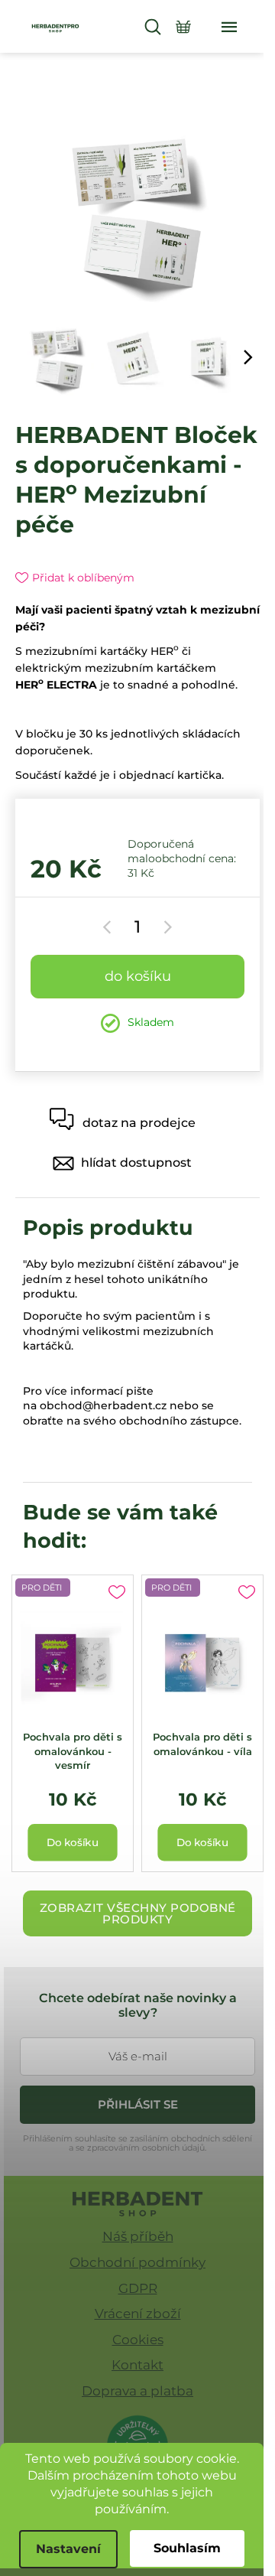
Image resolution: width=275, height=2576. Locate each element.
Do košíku (138, 976)
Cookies (138, 2340)
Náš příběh (138, 2236)
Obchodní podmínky (137, 2262)
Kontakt (137, 2365)
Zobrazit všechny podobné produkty (138, 1913)
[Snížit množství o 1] (110, 927)
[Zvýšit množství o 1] (165, 927)
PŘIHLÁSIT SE (138, 2104)
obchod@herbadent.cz (103, 1405)
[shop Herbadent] (138, 2204)
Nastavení (68, 2549)
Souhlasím (187, 2548)
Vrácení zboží (138, 2314)
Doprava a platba (137, 2391)
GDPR (138, 2288)
